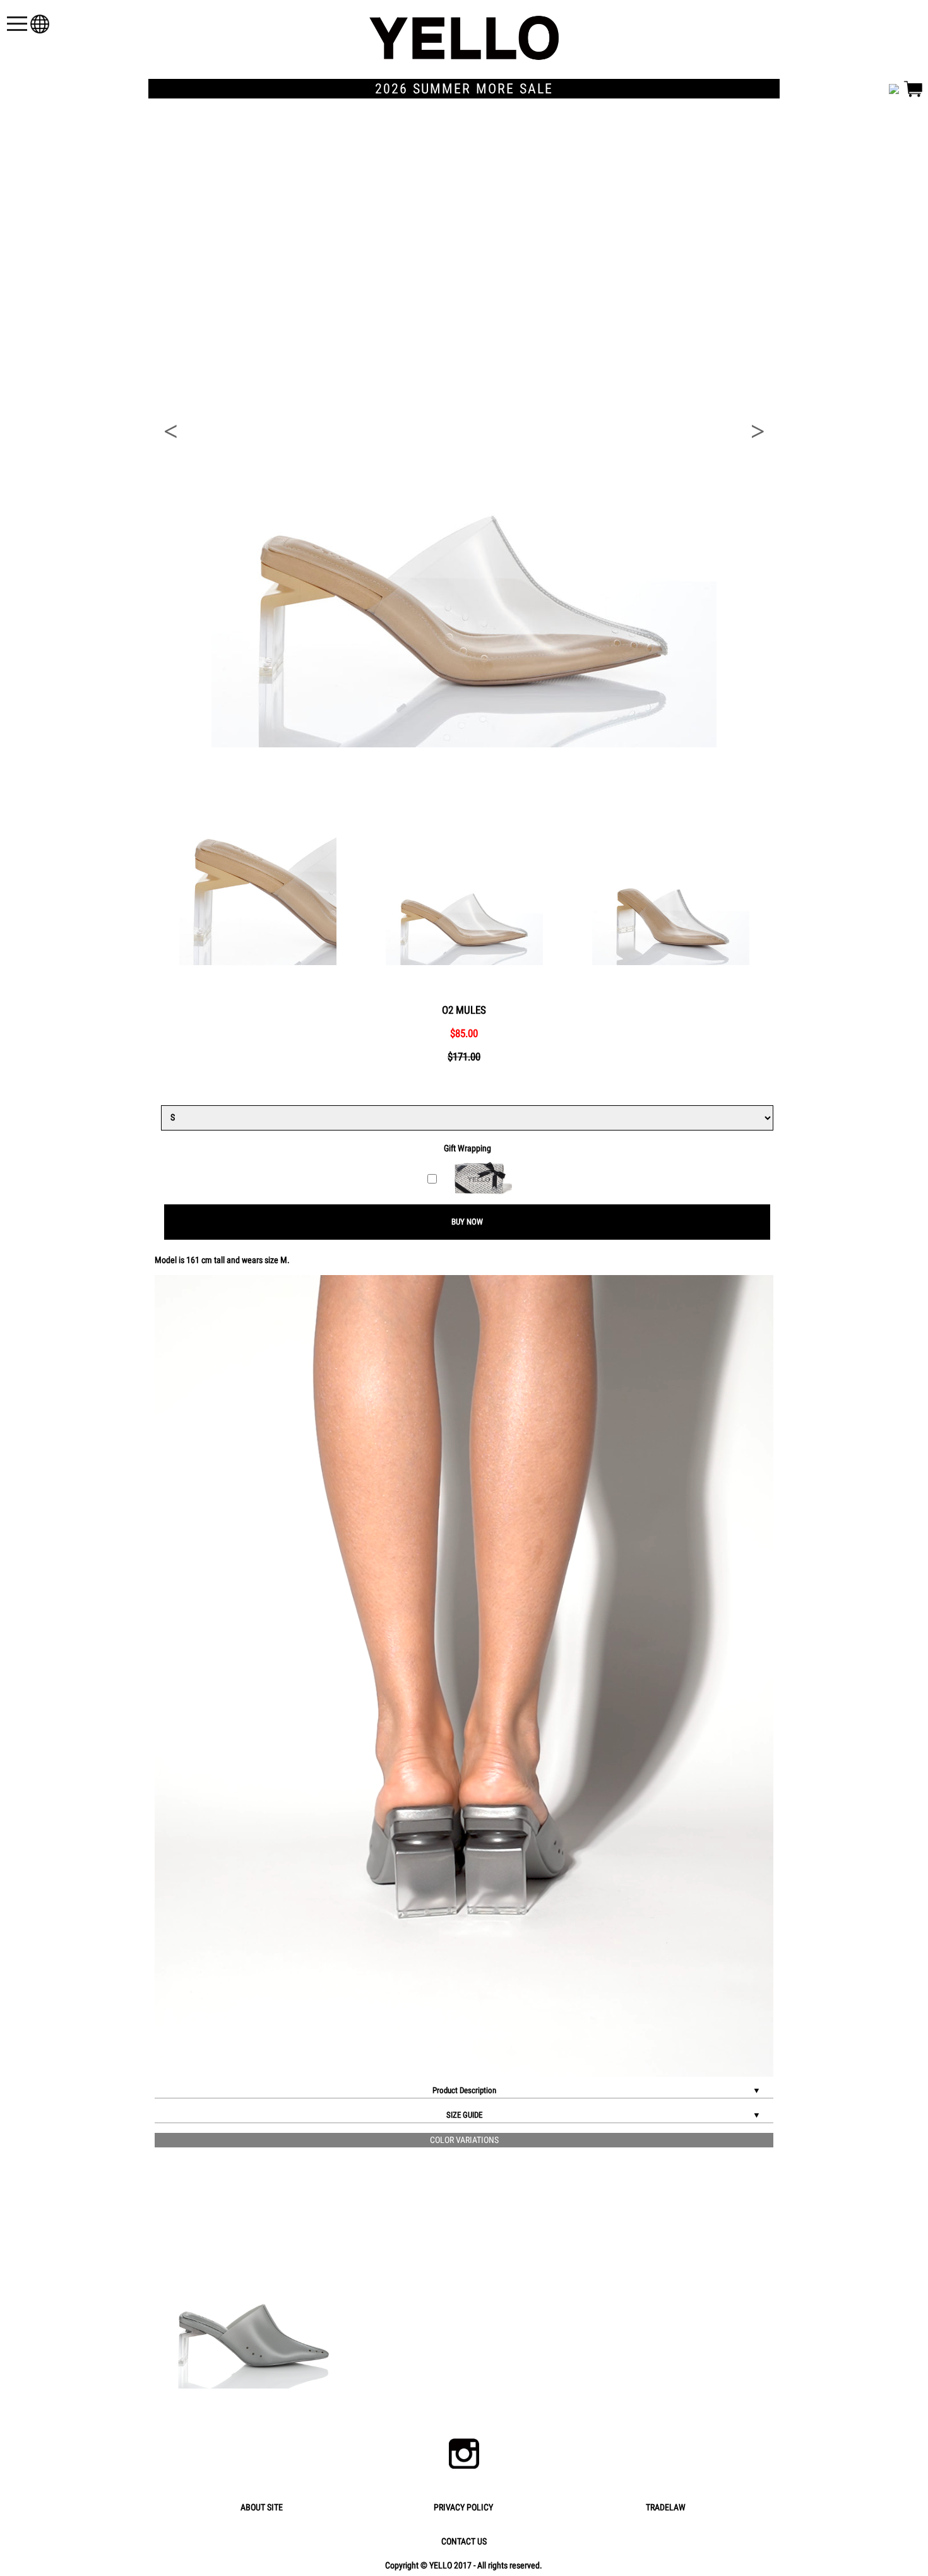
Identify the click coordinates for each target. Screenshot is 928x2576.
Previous (170, 432)
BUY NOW (467, 1222)
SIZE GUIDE (604, 2115)
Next (758, 432)
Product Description (597, 2090)
